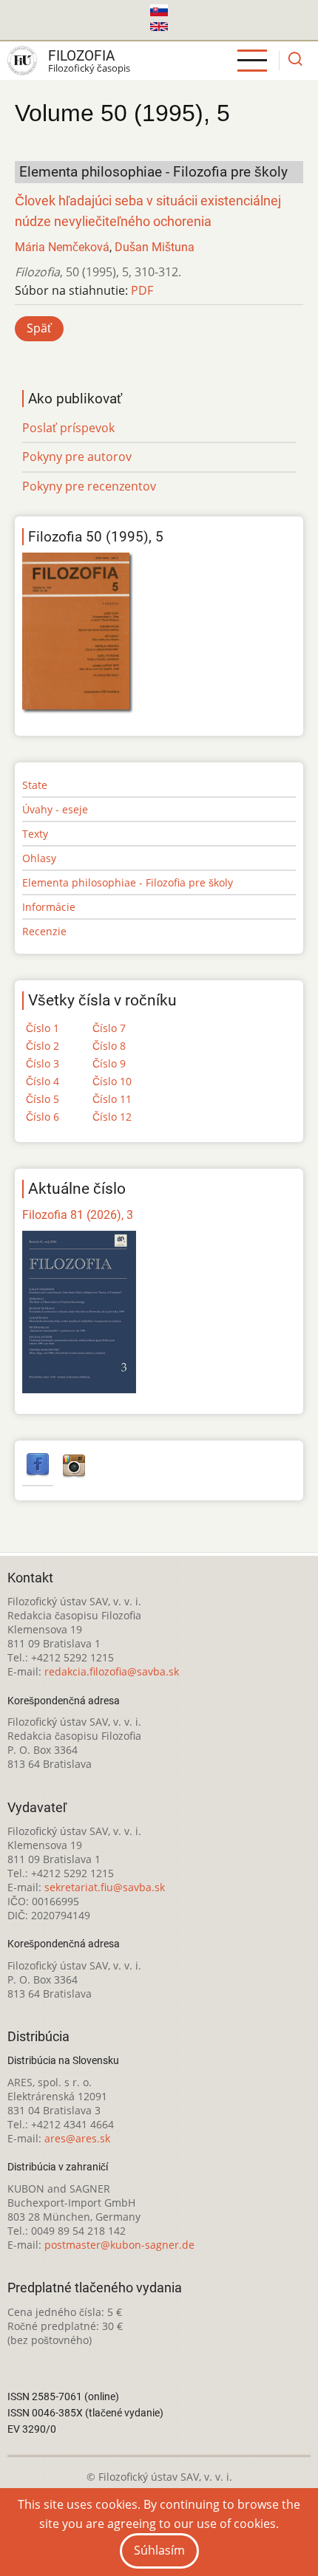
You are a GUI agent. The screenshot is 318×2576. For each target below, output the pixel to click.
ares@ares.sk (77, 2138)
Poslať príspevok (68, 428)
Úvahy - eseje (55, 809)
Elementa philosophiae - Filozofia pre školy (128, 882)
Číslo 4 (43, 1081)
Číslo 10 (112, 1081)
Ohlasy (39, 858)
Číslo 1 (43, 1028)
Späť (39, 328)
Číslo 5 (43, 1099)
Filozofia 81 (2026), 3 (78, 1215)
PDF (142, 290)
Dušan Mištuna (155, 247)
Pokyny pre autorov (77, 457)
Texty (35, 834)
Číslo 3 (43, 1063)
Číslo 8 (109, 1046)
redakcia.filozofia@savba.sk (112, 1671)
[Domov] (22, 61)
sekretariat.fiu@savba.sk (105, 1887)
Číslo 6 (43, 1117)
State (35, 785)
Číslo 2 (43, 1046)
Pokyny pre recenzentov (89, 486)
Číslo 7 (109, 1028)
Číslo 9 (109, 1063)
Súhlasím (159, 2550)
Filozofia (81, 56)
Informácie (49, 907)
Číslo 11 (112, 1099)
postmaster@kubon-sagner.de (119, 2245)
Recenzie (44, 931)
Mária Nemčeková (62, 247)
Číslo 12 (112, 1117)
